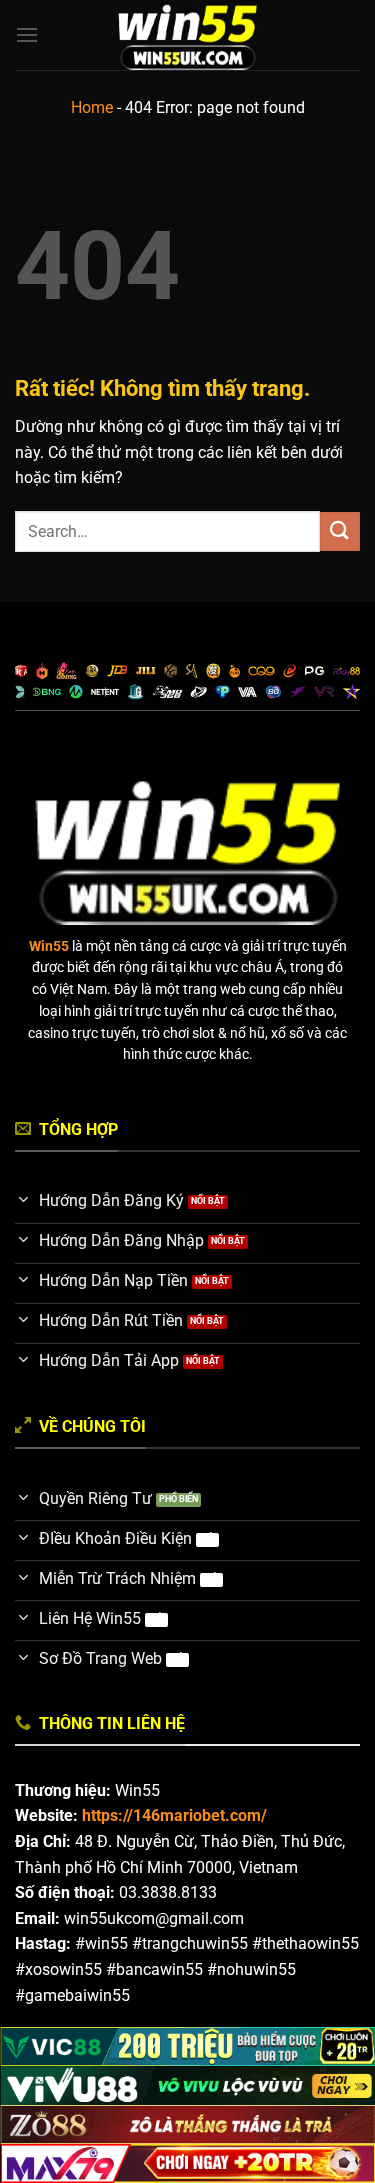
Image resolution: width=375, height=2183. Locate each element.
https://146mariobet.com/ (174, 1815)
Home (92, 107)
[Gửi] (340, 531)
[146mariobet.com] (187, 35)
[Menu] (27, 34)
